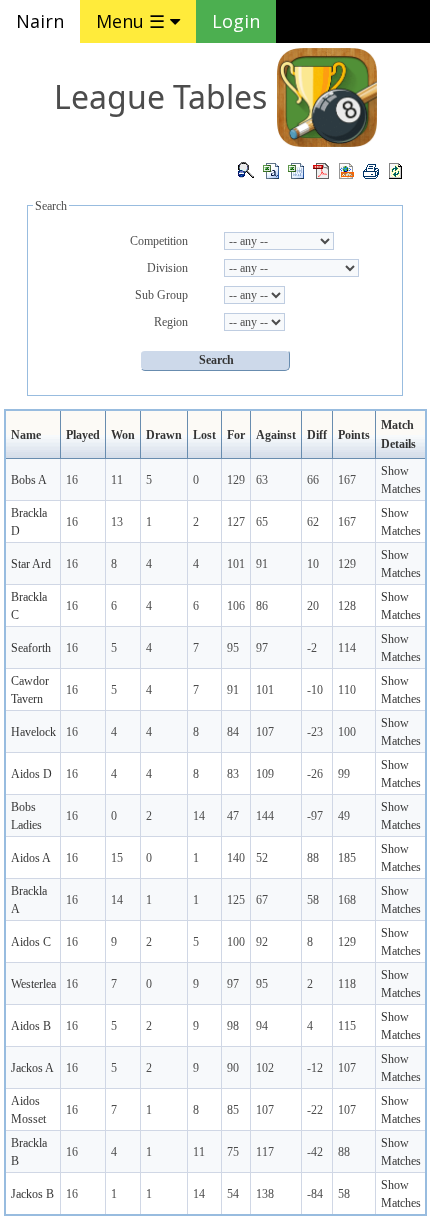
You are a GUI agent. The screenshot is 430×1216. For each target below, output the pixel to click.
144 (265, 816)
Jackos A (32, 1068)
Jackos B (32, 1194)
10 (313, 564)
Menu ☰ (133, 21)
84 (233, 732)
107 (265, 732)
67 (262, 900)
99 (344, 774)
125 (236, 900)
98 (233, 1026)
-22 (315, 1110)
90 (233, 1068)
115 (347, 1026)
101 (236, 564)
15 (117, 858)
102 (265, 1068)
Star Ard (31, 564)
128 (347, 606)
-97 (315, 816)
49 (344, 816)
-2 (312, 648)
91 (262, 564)
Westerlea (33, 984)
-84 (315, 1194)
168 (347, 900)
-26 (315, 774)
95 (233, 648)
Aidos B (31, 1026)
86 (262, 606)
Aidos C (31, 942)
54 (233, 1194)
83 (233, 774)
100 (347, 732)
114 (347, 648)
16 (72, 480)
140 (236, 858)
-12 (315, 1068)
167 (347, 480)
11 (117, 480)
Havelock (33, 732)
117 (265, 1152)
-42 (315, 1152)
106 (236, 606)
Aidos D (31, 774)
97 (262, 648)
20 (313, 606)
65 (262, 522)
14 (199, 816)
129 (236, 480)
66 (313, 480)
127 (236, 522)
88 (313, 858)
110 (347, 690)
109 (265, 774)
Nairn (40, 21)
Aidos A (31, 858)
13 (117, 522)
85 (233, 1110)
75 (233, 1152)
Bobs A (29, 480)
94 (262, 1026)
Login (236, 21)
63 (262, 480)
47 (233, 816)
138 (265, 1194)
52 (262, 858)
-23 (315, 732)
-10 (315, 690)
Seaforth (31, 648)
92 (262, 942)
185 (347, 858)
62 (313, 522)
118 (347, 984)
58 (313, 900)
